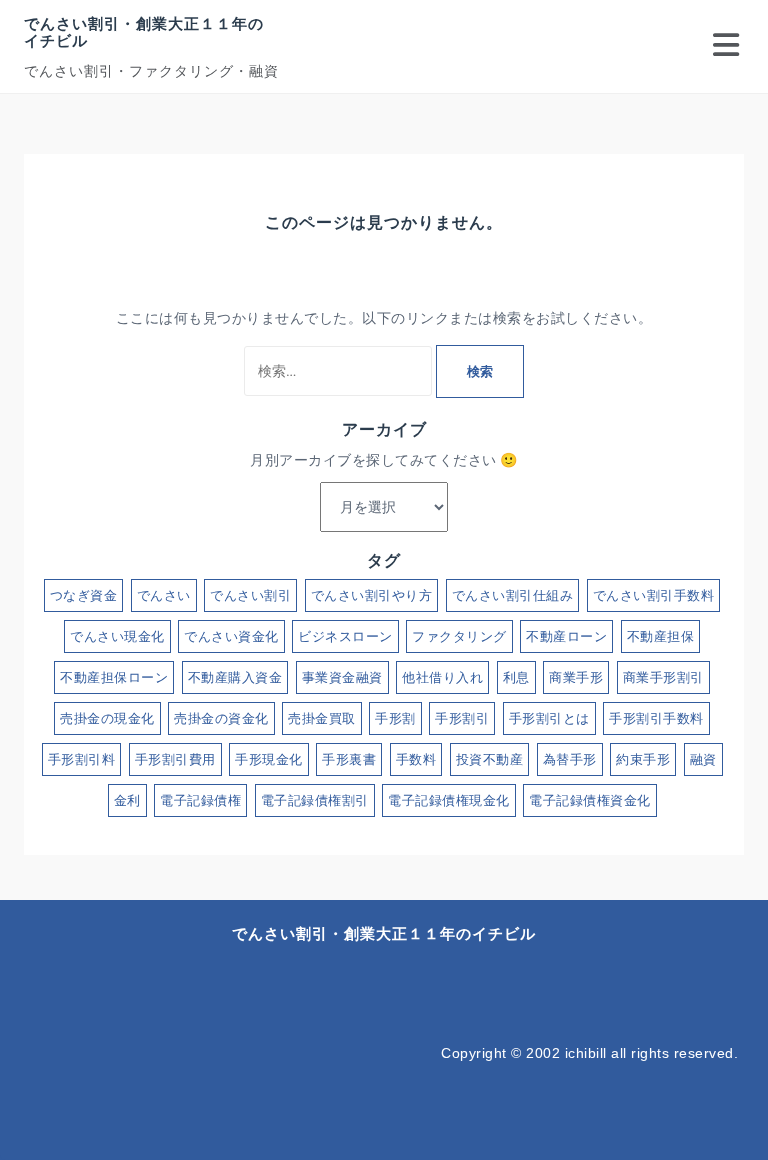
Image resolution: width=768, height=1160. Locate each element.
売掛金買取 (322, 718)
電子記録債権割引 (315, 800)
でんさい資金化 (231, 636)
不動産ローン (566, 636)
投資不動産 (490, 759)
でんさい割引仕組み (513, 595)
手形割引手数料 (656, 718)
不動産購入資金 (235, 677)
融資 (703, 759)
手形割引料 (82, 759)
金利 (127, 800)
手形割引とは (549, 718)
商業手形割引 (663, 677)
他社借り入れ (442, 677)
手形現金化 (269, 759)
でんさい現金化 (117, 636)
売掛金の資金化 (221, 718)
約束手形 (643, 759)
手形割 (395, 718)
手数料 (416, 759)
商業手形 (576, 677)
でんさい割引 (250, 595)
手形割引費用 (175, 759)
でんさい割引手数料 (654, 595)
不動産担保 (661, 636)
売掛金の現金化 (107, 718)
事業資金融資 (342, 677)
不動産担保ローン (114, 677)
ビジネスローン (345, 636)
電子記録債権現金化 (449, 800)
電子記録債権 (200, 800)
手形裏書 (349, 759)
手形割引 (462, 718)
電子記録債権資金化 (590, 800)
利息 (516, 677)
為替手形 (570, 759)
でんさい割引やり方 (372, 595)
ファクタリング (459, 636)
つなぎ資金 (84, 595)
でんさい (164, 595)
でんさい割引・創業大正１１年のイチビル (144, 31)
